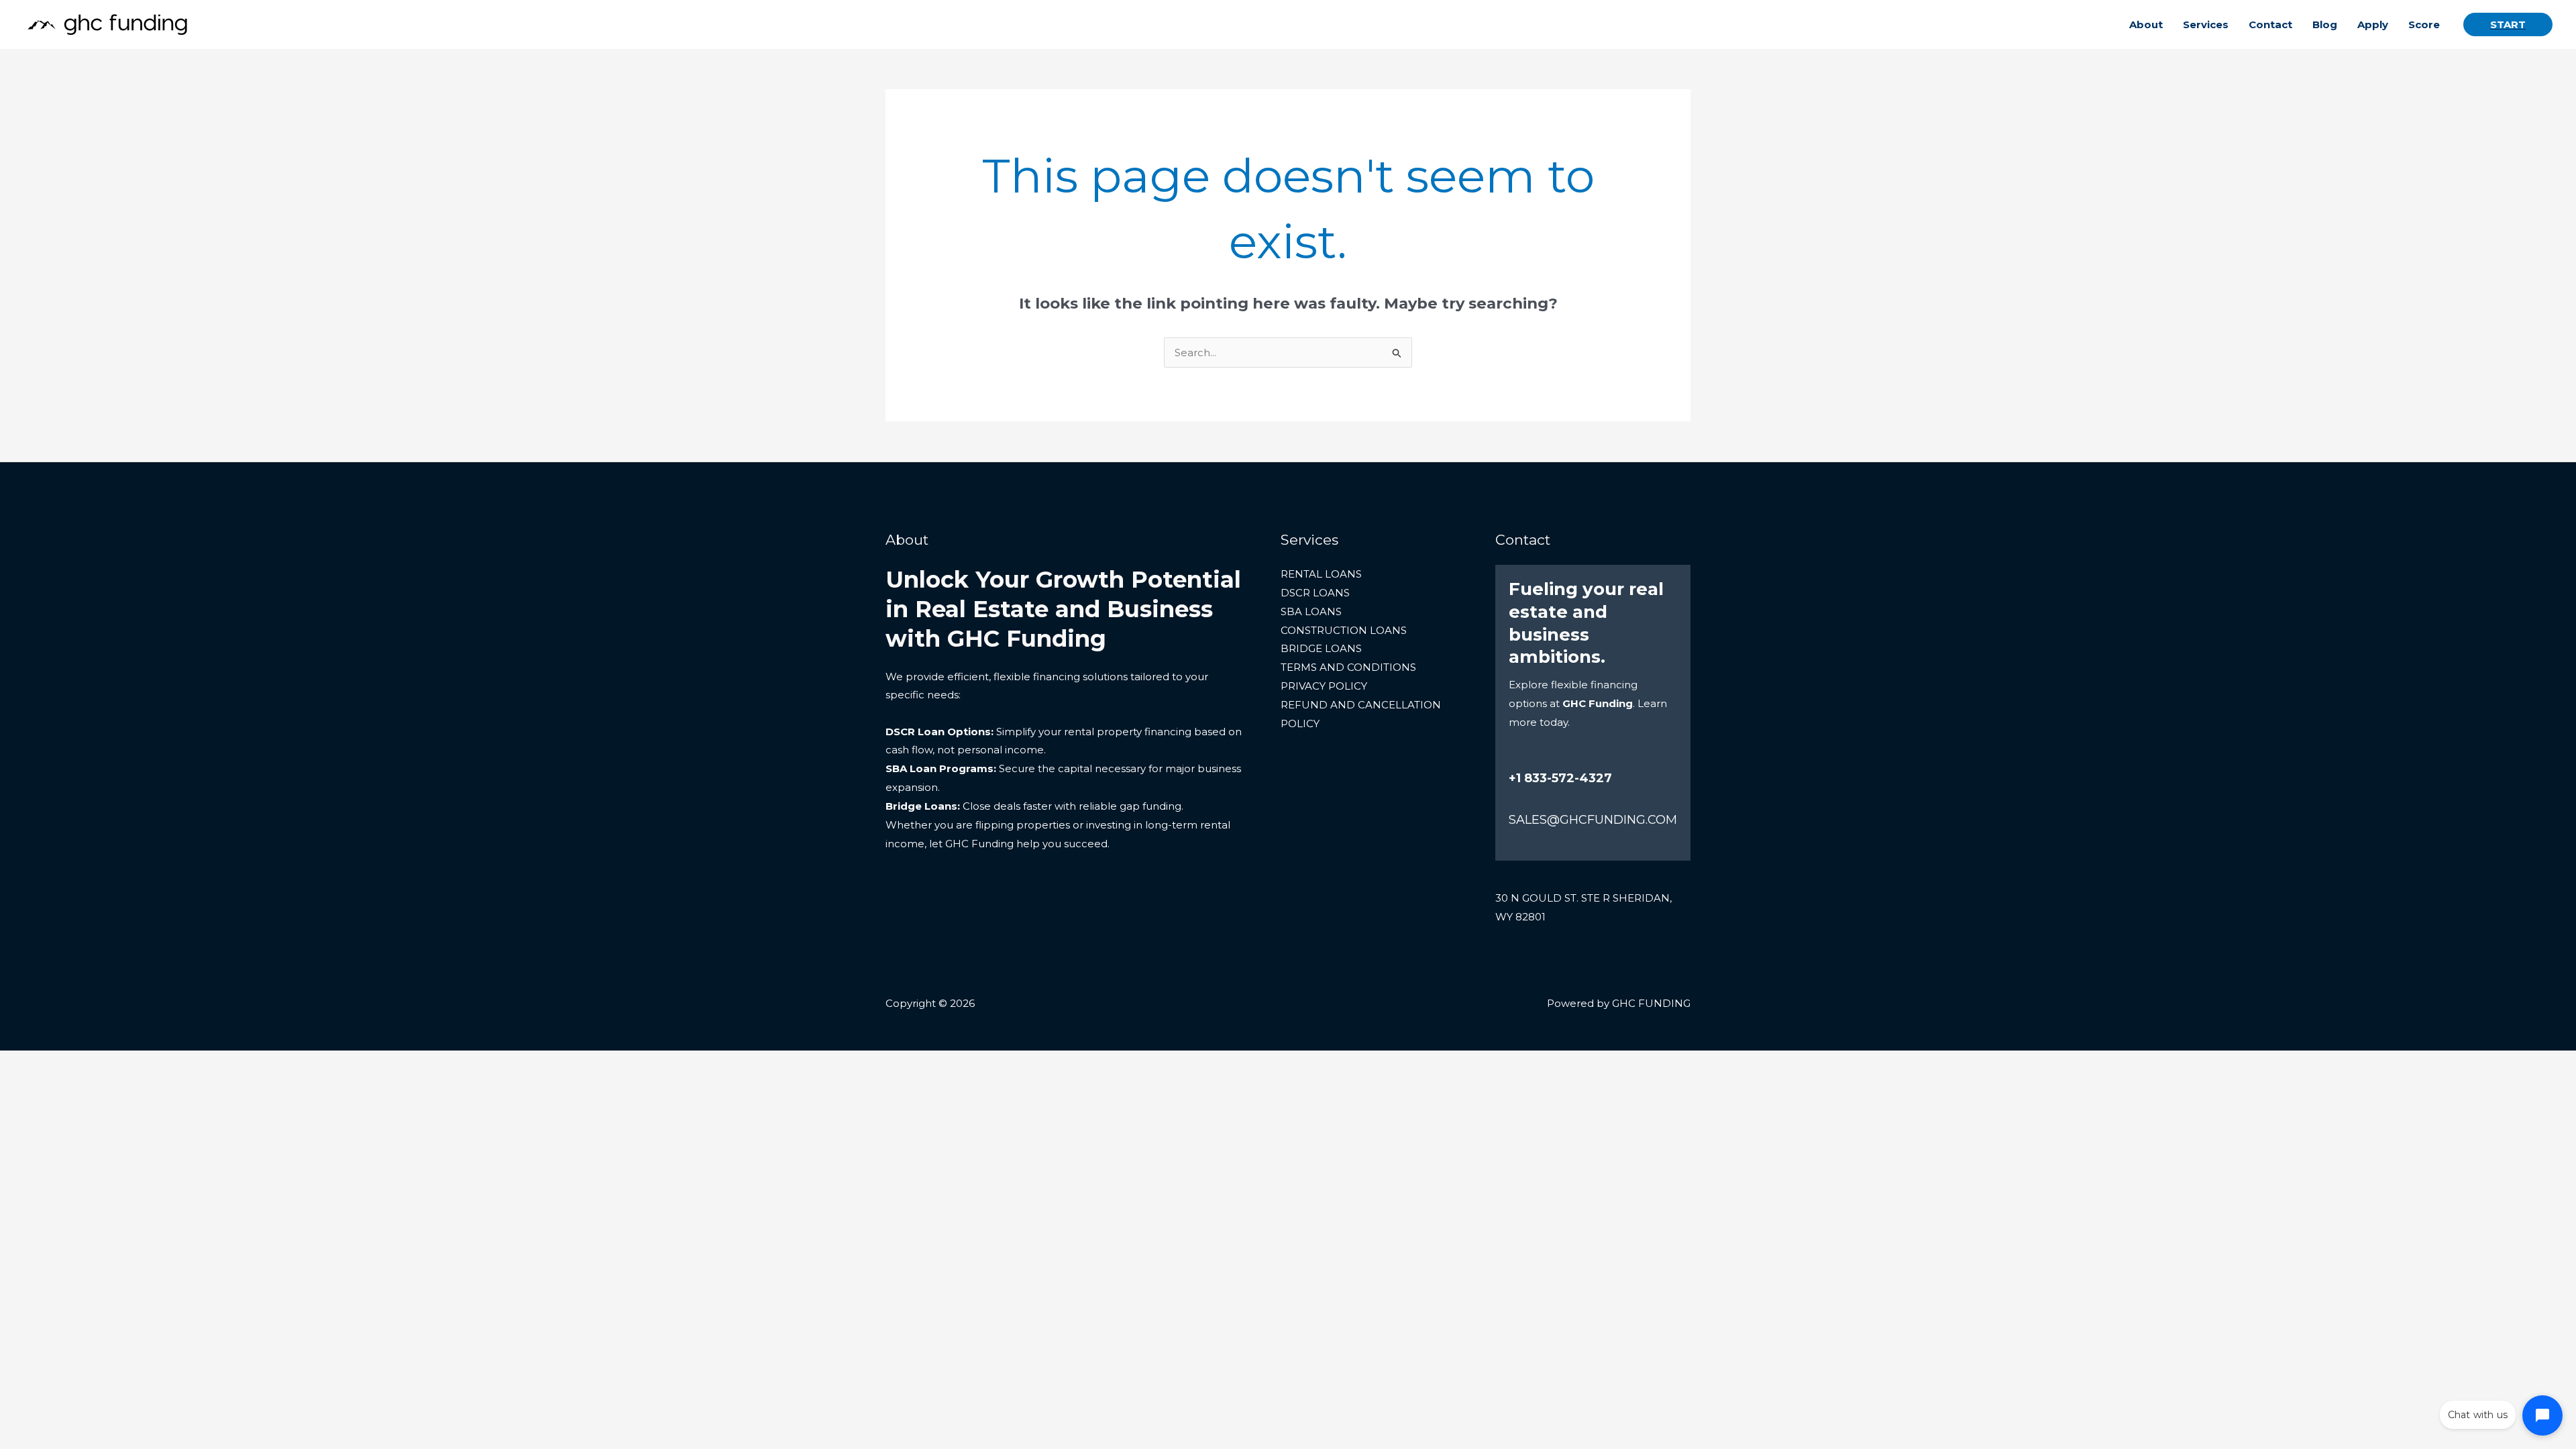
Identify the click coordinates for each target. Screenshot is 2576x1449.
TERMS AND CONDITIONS (1348, 667)
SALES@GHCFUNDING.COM (1593, 820)
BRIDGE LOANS (1321, 648)
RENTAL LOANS (1321, 574)
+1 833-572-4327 (1560, 778)
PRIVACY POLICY (1324, 686)
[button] (2508, 24)
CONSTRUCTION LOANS (1344, 630)
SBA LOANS (1311, 611)
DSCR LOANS (1315, 593)
